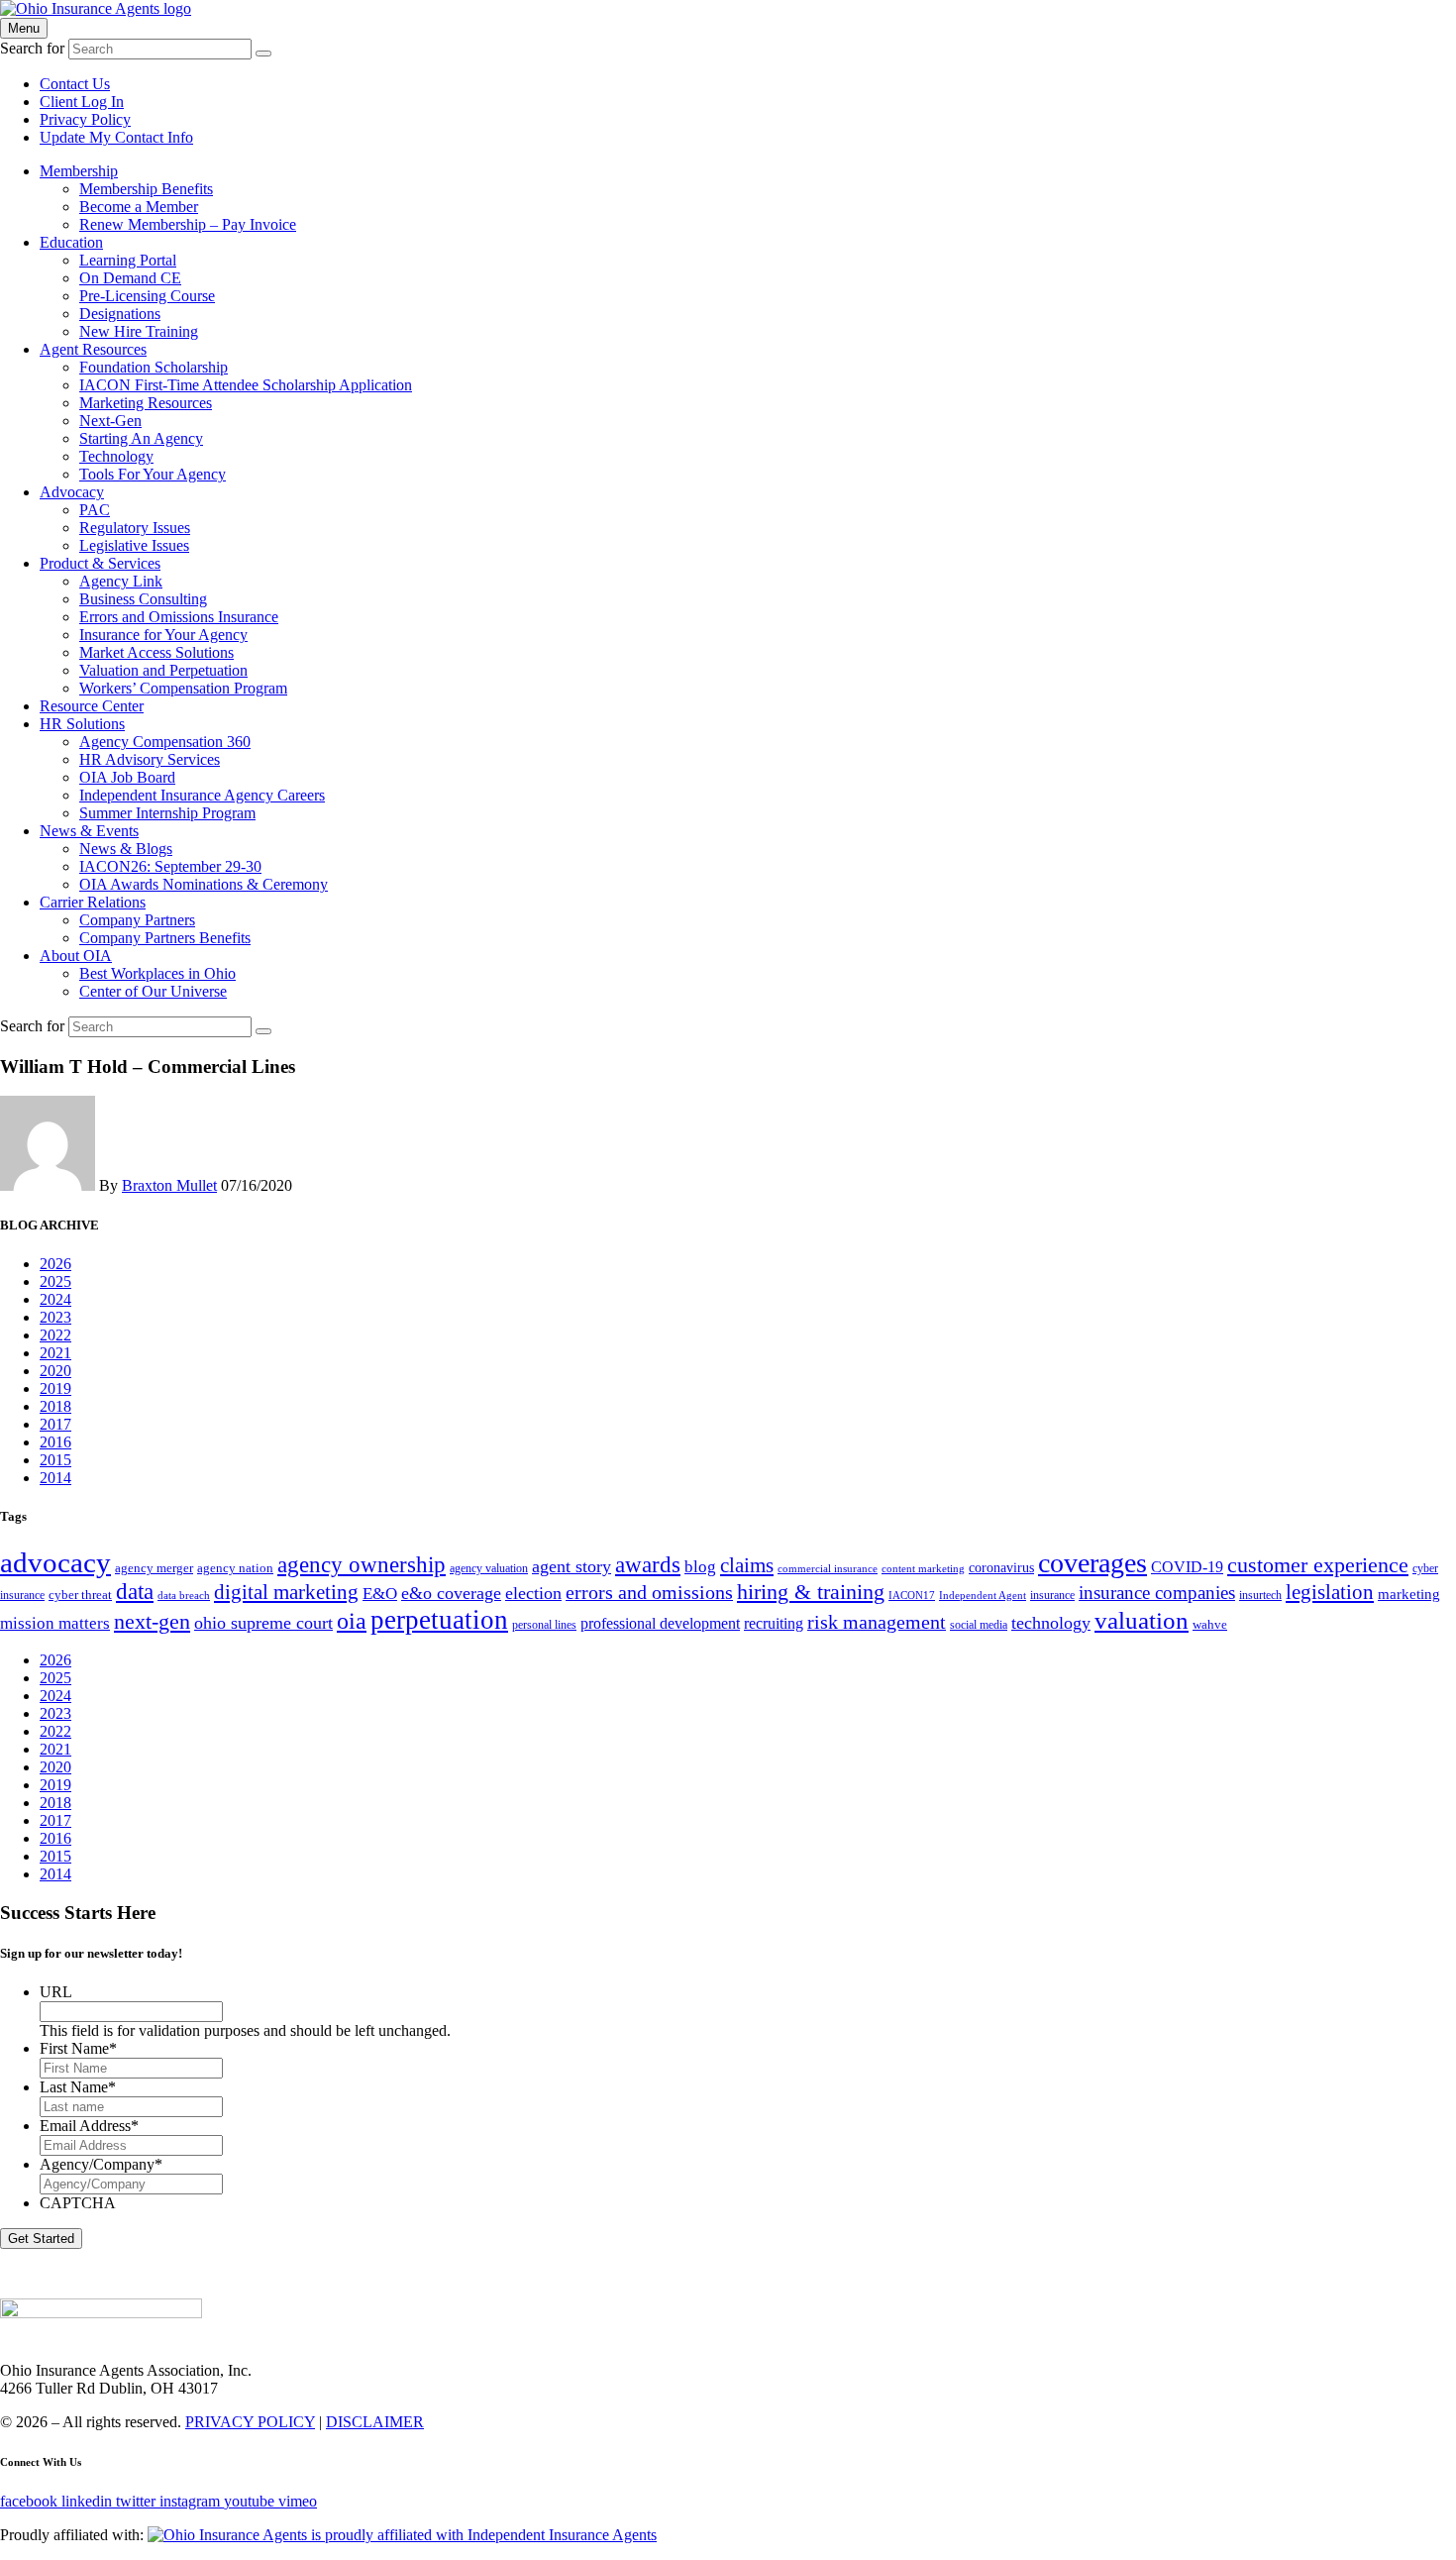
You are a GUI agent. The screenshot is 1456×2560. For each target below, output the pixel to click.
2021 (55, 1353)
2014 (55, 1478)
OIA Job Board (127, 777)
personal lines (544, 1625)
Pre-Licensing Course (147, 296)
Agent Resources (93, 349)
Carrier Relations (93, 902)
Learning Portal (128, 260)
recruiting (774, 1624)
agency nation (235, 1568)
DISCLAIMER (375, 2422)
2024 (55, 1299)
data (135, 1592)
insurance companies (1157, 1593)
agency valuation (489, 1568)
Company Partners (137, 920)
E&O (380, 1594)
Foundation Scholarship (154, 367)
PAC (95, 510)
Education (71, 242)
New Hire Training (139, 331)
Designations (120, 314)
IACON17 (912, 1596)
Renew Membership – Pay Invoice (188, 224)
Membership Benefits (146, 189)
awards (648, 1565)
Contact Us (75, 84)
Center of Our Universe (153, 991)
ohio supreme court (263, 1623)
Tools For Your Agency (153, 474)
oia (352, 1621)
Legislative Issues (134, 545)
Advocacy (72, 492)
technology (1051, 1623)
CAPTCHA (78, 2203)
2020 (55, 1371)
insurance (1052, 1595)
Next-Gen (110, 421)
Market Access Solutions (156, 652)
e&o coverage (451, 1593)
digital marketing (286, 1592)
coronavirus (1001, 1567)
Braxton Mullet (169, 1185)
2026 (55, 1264)
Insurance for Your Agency (163, 635)
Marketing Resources (146, 403)
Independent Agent (983, 1596)
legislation (1330, 1592)
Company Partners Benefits (165, 938)
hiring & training (811, 1592)
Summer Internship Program (167, 813)
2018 (55, 1406)
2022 (55, 1335)
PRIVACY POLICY (250, 2422)
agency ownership (362, 1565)
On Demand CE (130, 278)
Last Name (78, 2087)
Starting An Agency (141, 438)
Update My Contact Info (116, 137)
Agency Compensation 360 (165, 742)
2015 (55, 1460)
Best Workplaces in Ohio (157, 973)
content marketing (923, 1569)
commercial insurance (828, 1569)
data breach (184, 1596)
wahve (1210, 1624)
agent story (572, 1566)
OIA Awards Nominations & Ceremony (204, 884)
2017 (55, 1424)
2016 (55, 1442)
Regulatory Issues (135, 528)
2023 (55, 1317)
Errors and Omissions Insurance (179, 617)
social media (979, 1625)
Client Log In (82, 102)
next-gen (152, 1621)
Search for (32, 48)
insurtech (1260, 1595)
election (533, 1593)
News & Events (89, 831)
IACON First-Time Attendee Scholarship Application (246, 385)
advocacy (55, 1562)
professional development (660, 1624)
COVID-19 (1187, 1567)
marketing (1409, 1594)
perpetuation (439, 1620)
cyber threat (80, 1595)
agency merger (154, 1568)
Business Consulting (143, 599)
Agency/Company (101, 2164)
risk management (877, 1622)
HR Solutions (82, 724)
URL (56, 1992)
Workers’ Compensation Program (183, 688)
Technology (116, 456)
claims (747, 1565)
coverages (1092, 1563)
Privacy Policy (85, 119)
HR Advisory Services (150, 759)
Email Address (89, 2126)
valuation (1142, 1620)
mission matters (55, 1623)
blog (700, 1567)
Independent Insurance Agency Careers (202, 795)
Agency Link (121, 581)
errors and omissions (649, 1592)
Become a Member (139, 207)
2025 (55, 1281)
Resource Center (92, 706)
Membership (79, 171)
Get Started (41, 2239)
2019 (55, 1388)
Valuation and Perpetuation (163, 670)
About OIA (76, 956)
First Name (78, 2048)
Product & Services (100, 563)
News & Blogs (126, 849)
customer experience (1318, 1565)
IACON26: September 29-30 (170, 866)
